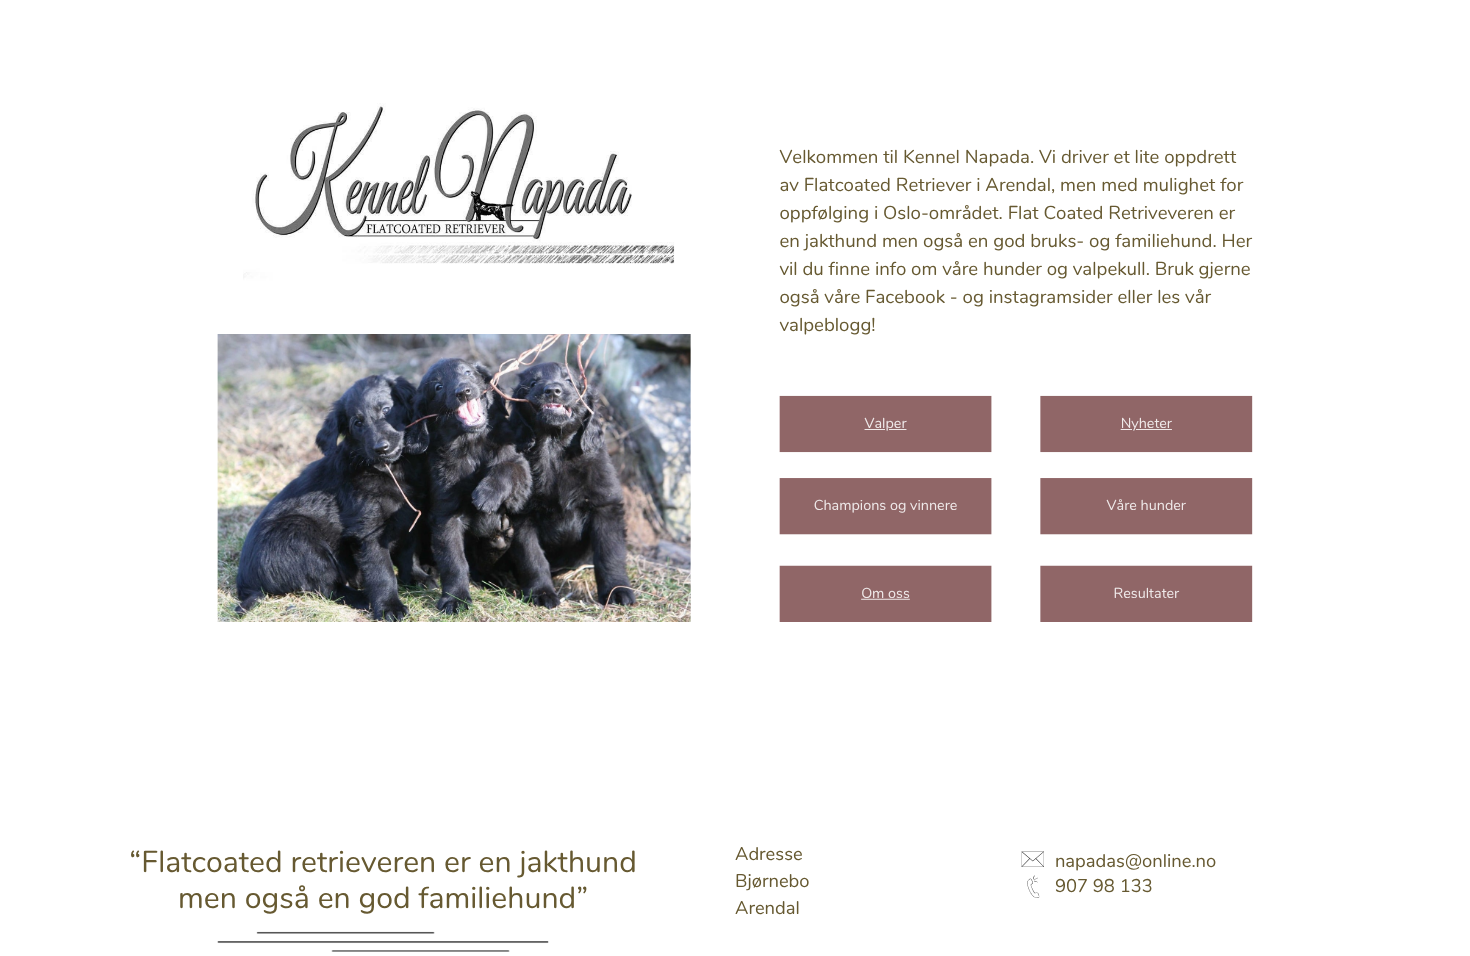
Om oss (885, 594)
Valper (886, 424)
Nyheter (1146, 424)
